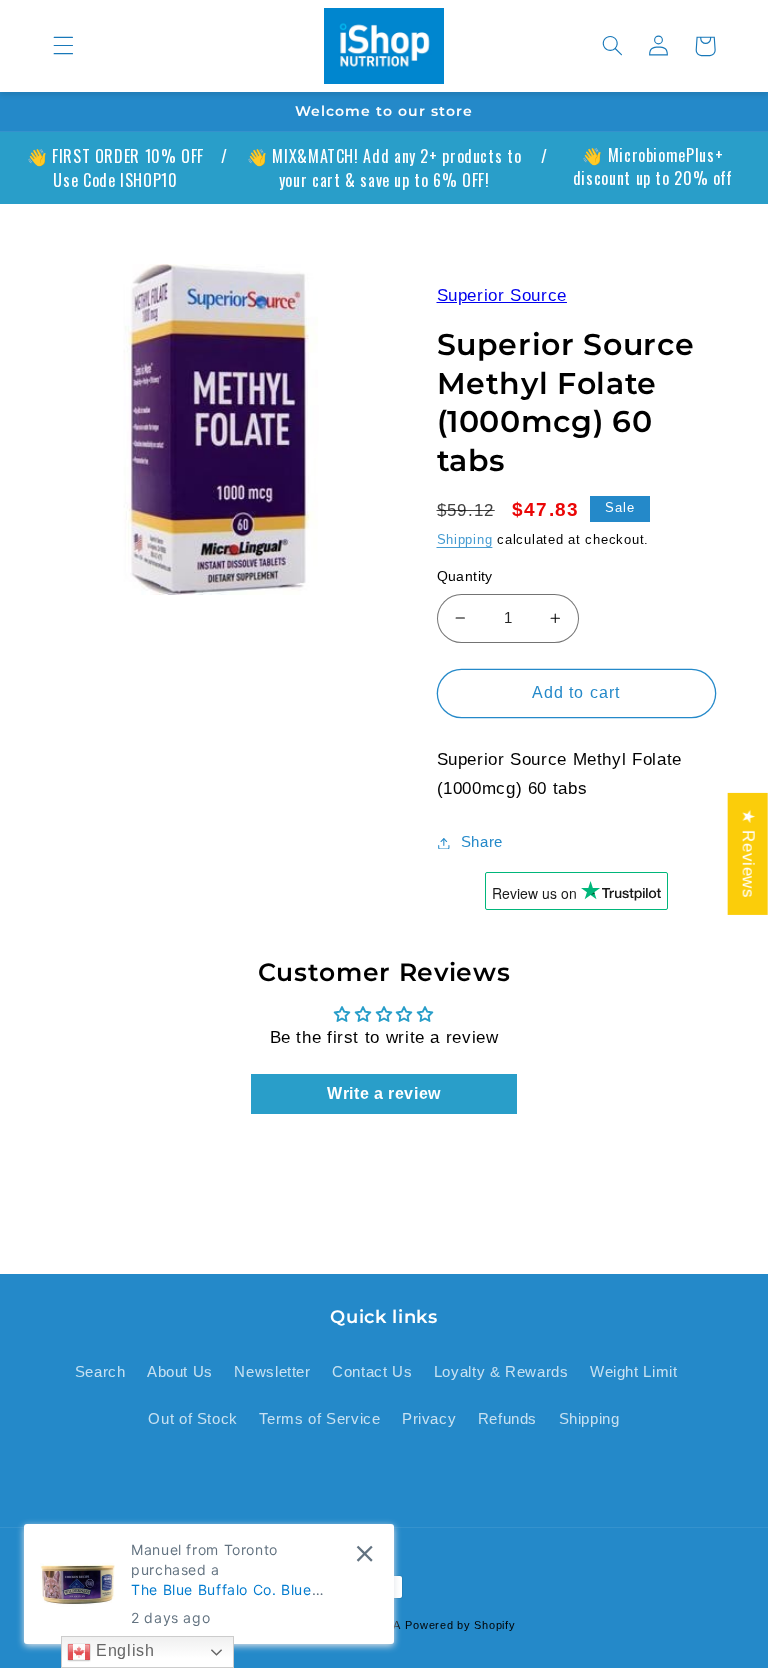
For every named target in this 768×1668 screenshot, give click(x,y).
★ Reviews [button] (748, 854)
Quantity (465, 576)
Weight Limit (634, 1372)
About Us (180, 1372)
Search (100, 1372)
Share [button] (482, 842)
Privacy (429, 1419)
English (122, 1650)
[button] (63, 46)
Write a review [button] (384, 1093)
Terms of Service (319, 1419)
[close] (364, 1553)
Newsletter (272, 1372)
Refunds (507, 1419)
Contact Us (372, 1372)
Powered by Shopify (460, 1625)
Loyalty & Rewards (501, 1372)
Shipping (465, 540)
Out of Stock (193, 1419)
